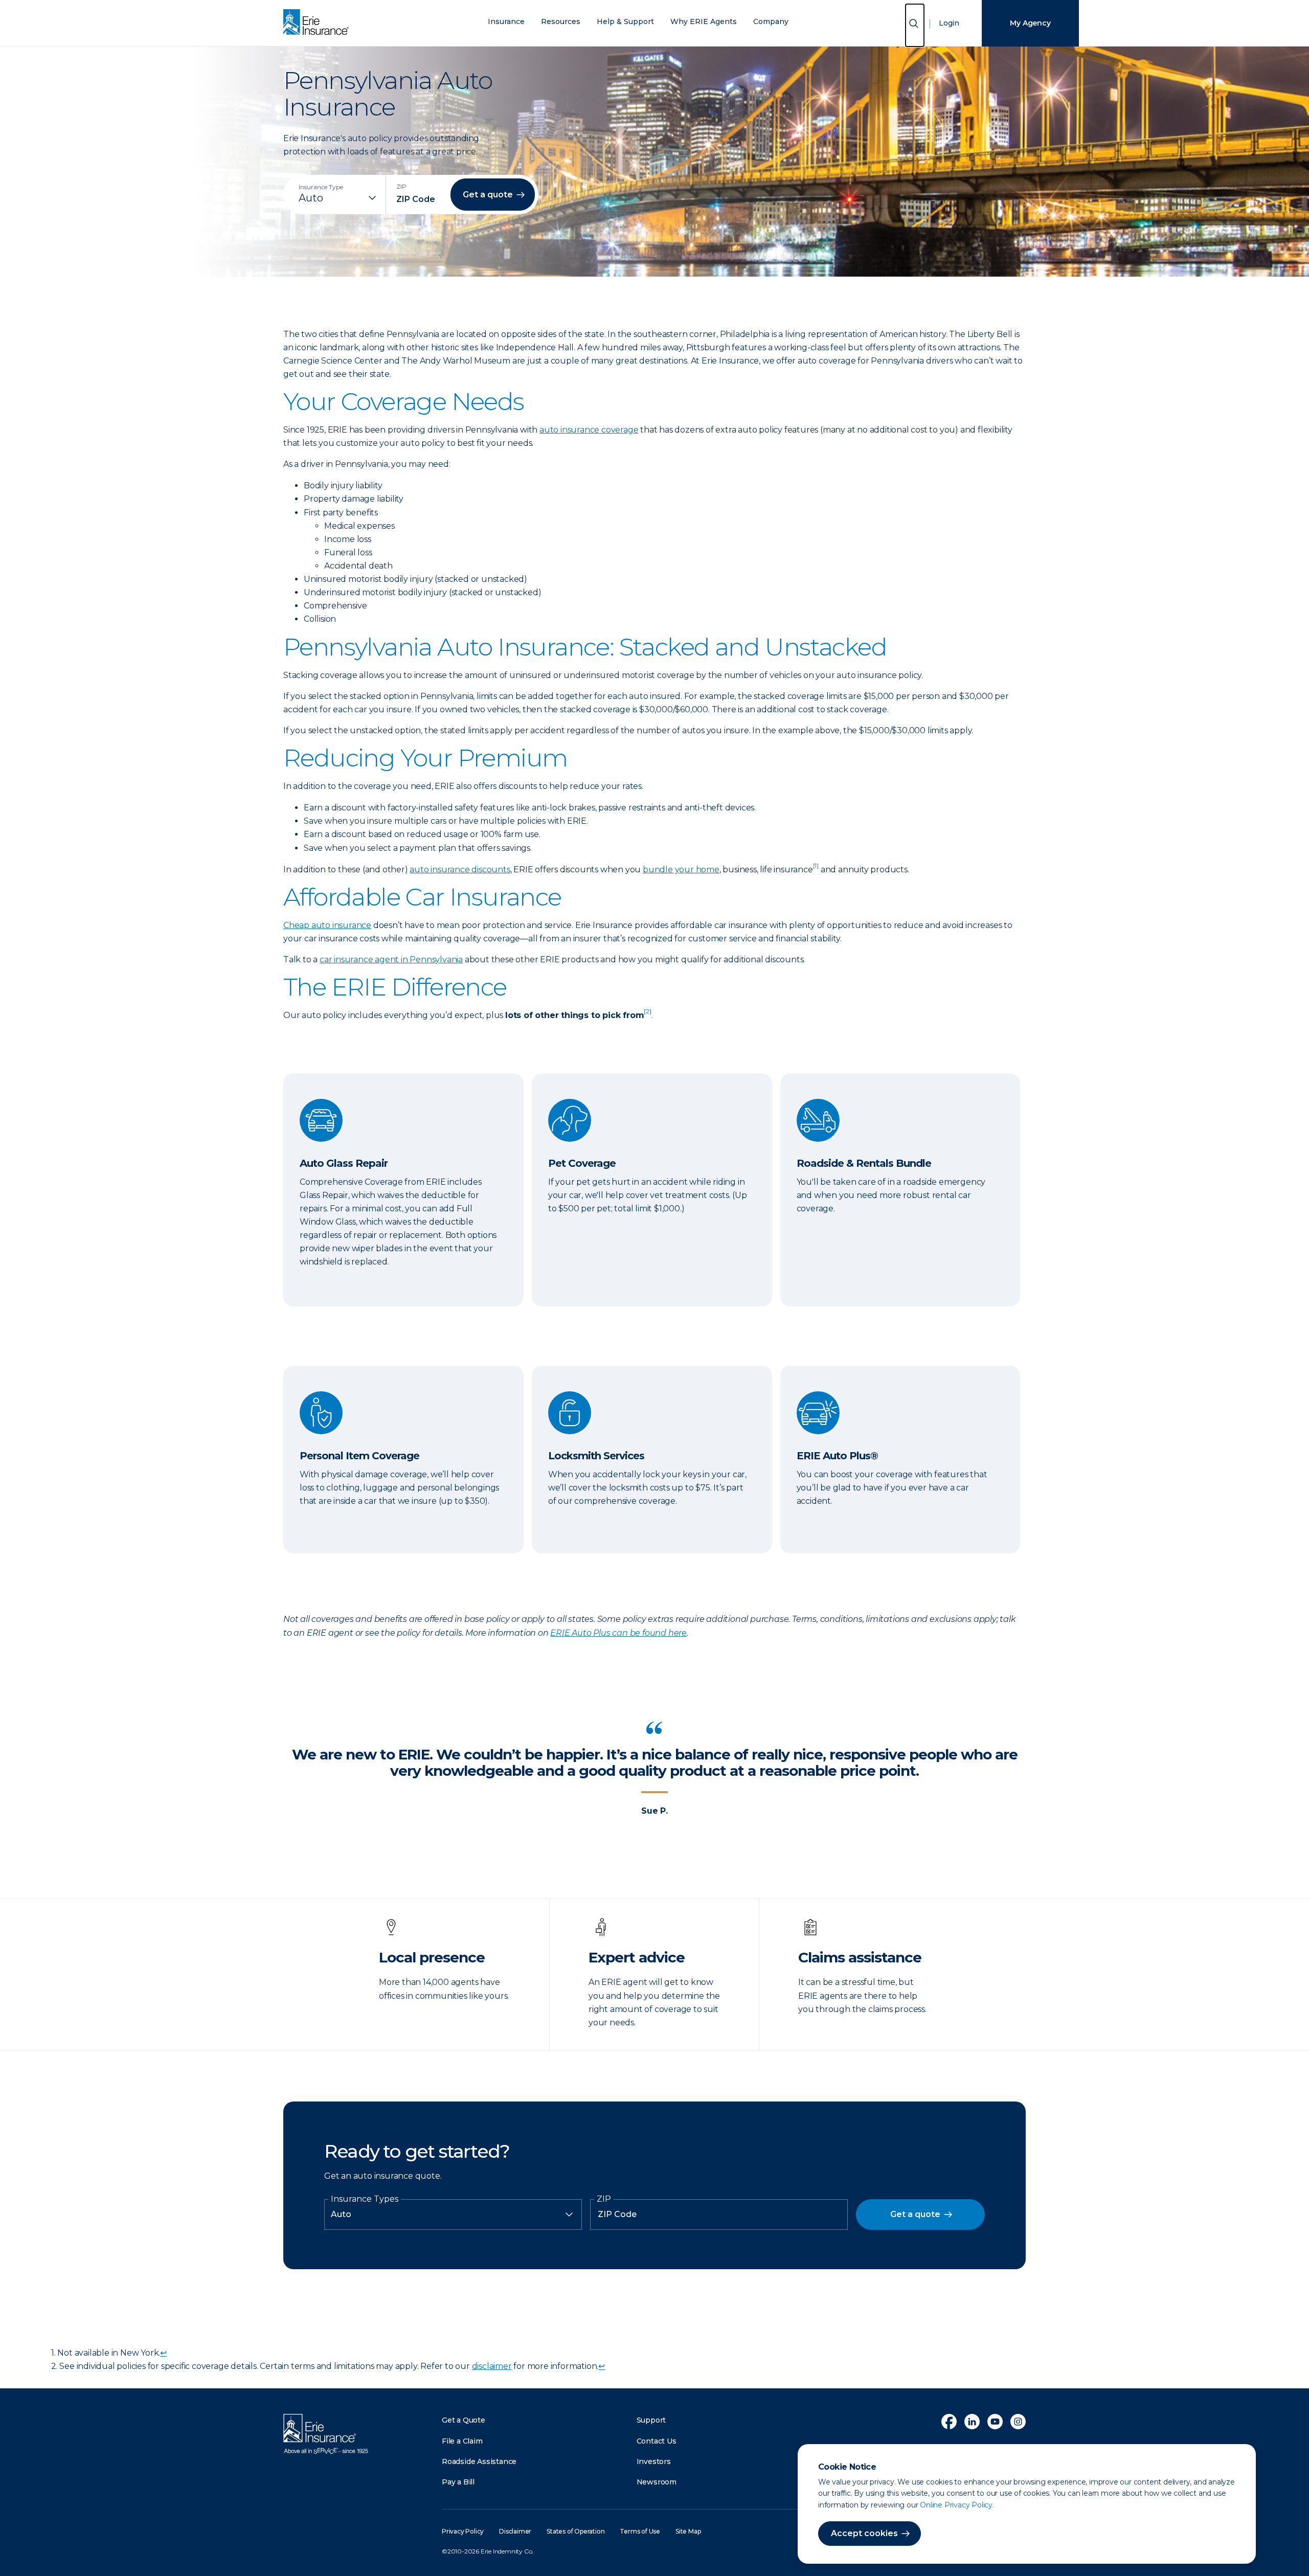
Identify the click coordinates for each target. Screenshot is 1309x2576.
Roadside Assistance (479, 2461)
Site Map (688, 2531)
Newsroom (657, 2482)
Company (771, 22)
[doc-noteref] (816, 869)
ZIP (604, 2199)
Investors (654, 2461)
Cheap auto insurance (327, 925)
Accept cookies (864, 2533)
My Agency (1030, 23)
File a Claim (462, 2441)
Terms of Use (640, 2531)
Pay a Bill (458, 2482)
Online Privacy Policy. (957, 2505)
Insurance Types (365, 2199)
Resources (561, 22)
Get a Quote (464, 2420)
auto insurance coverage (589, 430)
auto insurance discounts (460, 869)
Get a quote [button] (488, 195)
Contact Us (657, 2441)
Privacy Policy (463, 2531)
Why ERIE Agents (704, 22)
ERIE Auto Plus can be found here (618, 1633)
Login (949, 23)
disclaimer (492, 2366)
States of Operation (575, 2531)
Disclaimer (515, 2531)
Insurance (506, 22)
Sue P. (654, 1811)
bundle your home (681, 869)
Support (651, 2420)
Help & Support (625, 22)
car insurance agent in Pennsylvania (391, 959)
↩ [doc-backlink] (163, 2353)
